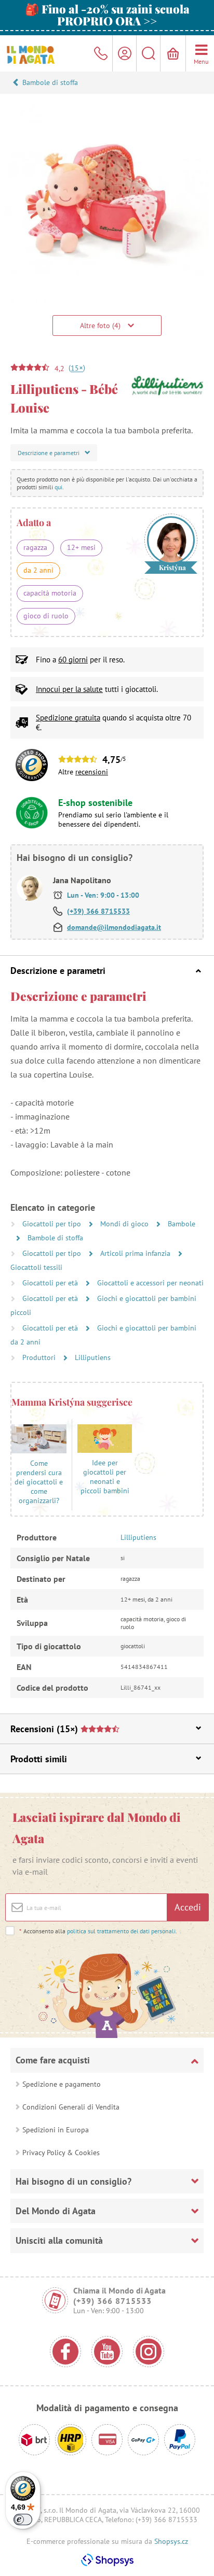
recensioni (92, 772)
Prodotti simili (39, 1759)
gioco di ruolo (46, 616)
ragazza (35, 547)
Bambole (182, 1224)
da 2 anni (38, 570)
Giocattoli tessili (36, 1267)
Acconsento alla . (98, 1931)
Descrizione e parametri (58, 971)
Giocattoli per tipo (53, 1224)
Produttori (40, 1357)
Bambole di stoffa (50, 82)
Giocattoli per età (51, 1283)
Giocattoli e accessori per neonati (150, 1283)
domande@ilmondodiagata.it (114, 927)
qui (58, 487)
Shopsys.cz (171, 2541)
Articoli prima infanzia (136, 1253)
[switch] (23, 2520)
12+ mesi (81, 547)
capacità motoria (50, 593)
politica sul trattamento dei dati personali (121, 1931)
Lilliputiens (93, 1357)
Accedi (188, 1907)
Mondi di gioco (125, 1224)
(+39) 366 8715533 (98, 911)
